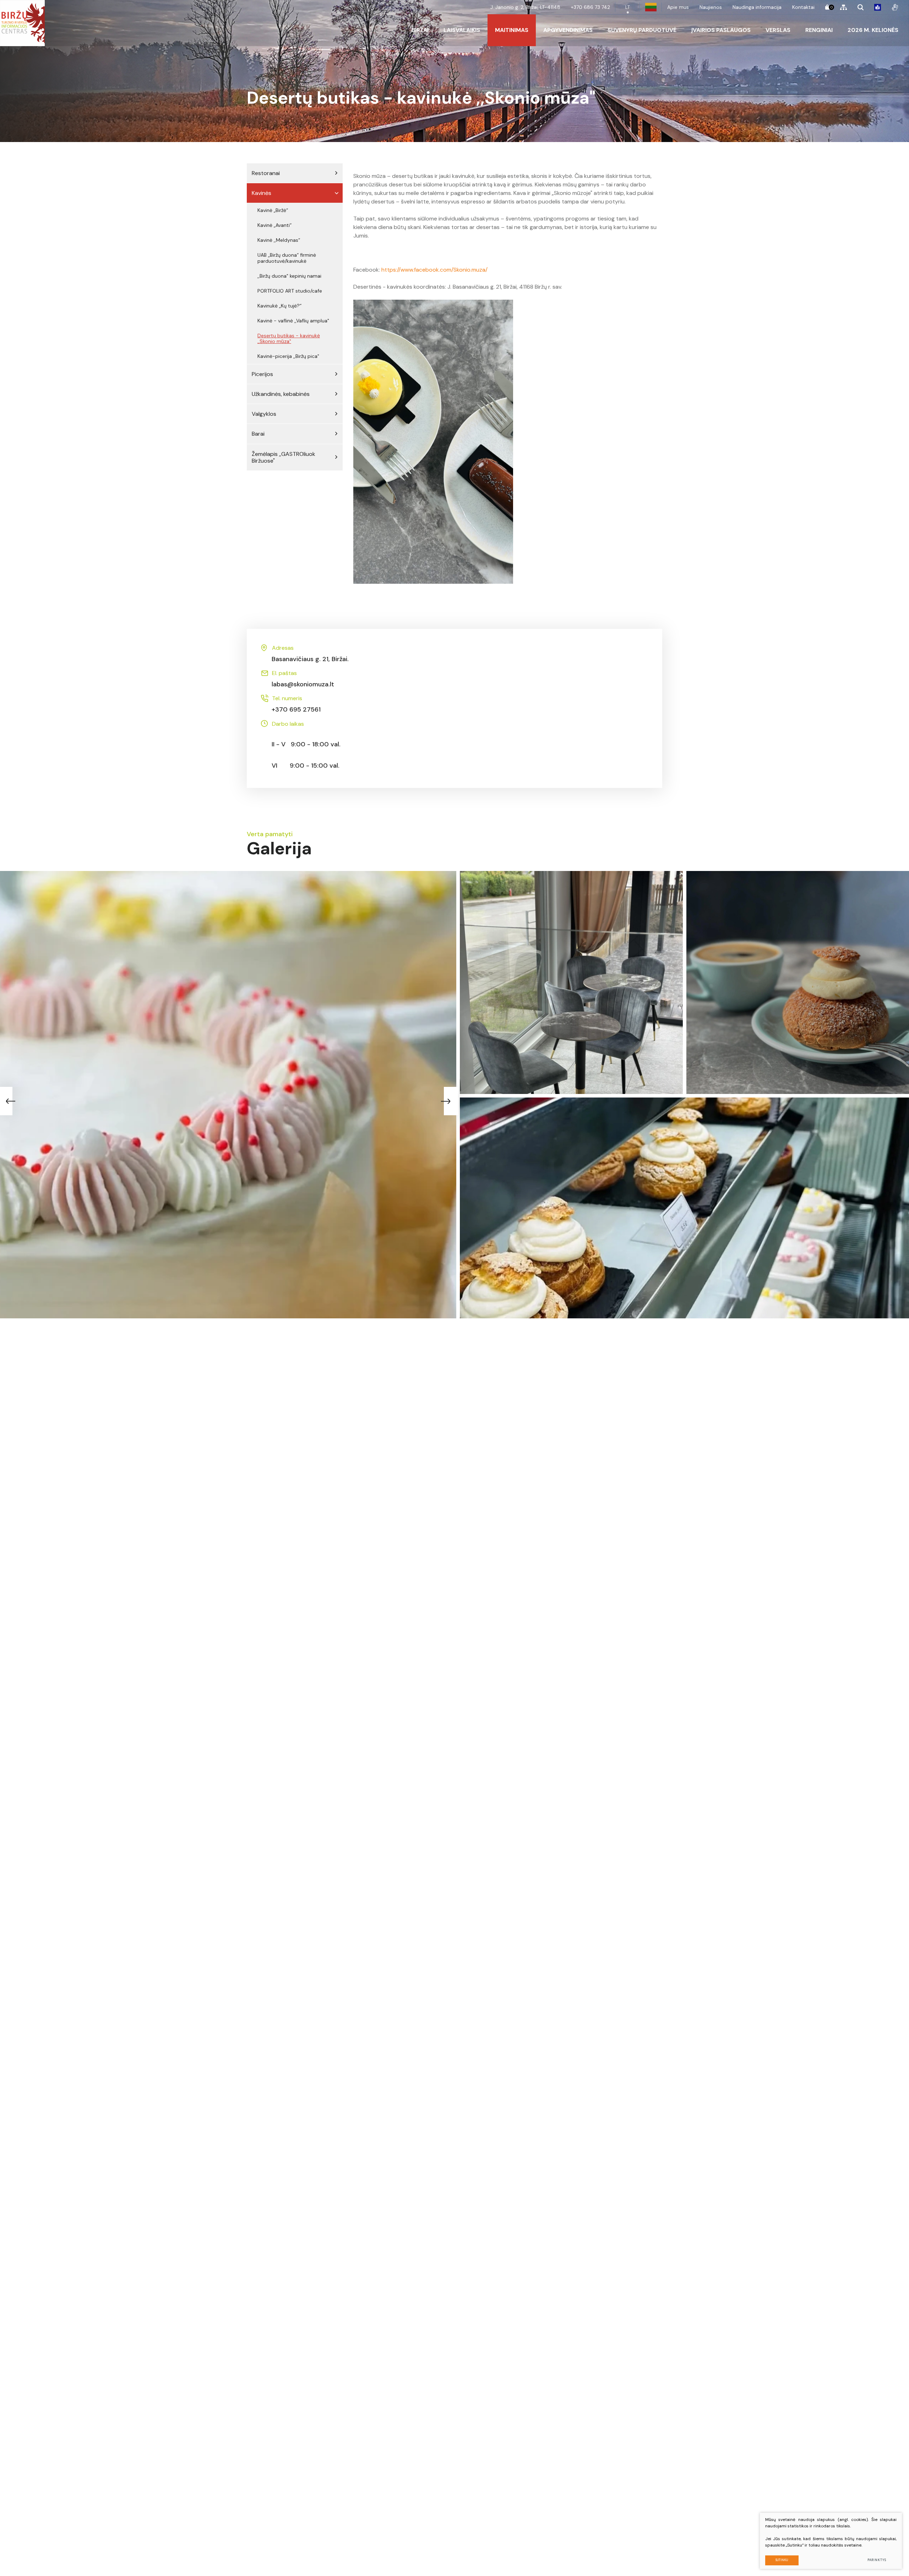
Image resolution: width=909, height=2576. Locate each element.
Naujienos (711, 7)
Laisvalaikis (462, 30)
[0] (827, 7)
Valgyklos (264, 414)
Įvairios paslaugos (721, 30)
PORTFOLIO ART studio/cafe (290, 291)
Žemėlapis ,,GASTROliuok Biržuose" (284, 457)
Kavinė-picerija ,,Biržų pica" (288, 356)
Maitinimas (512, 30)
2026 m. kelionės (873, 30)
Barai (258, 434)
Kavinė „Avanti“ (274, 225)
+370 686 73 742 (590, 7)
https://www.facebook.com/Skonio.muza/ (434, 270)
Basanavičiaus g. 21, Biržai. (310, 654)
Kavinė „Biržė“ (273, 210)
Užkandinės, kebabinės (281, 394)
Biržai (420, 30)
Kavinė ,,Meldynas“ (279, 240)
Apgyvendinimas (568, 30)
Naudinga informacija (757, 7)
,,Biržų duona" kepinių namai (289, 276)
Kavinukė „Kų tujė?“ (279, 306)
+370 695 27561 (296, 704)
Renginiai (819, 30)
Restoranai (266, 173)
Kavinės (262, 193)
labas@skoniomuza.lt (303, 679)
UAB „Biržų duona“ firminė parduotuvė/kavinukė (287, 258)
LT (628, 7)
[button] (451, 1101)
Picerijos (262, 374)
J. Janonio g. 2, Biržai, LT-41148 (525, 7)
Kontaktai (803, 7)
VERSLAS (778, 30)
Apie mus (678, 7)
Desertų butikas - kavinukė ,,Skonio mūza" (289, 339)
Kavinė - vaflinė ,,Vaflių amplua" (293, 321)
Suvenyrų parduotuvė (642, 30)
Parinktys (877, 2560)
